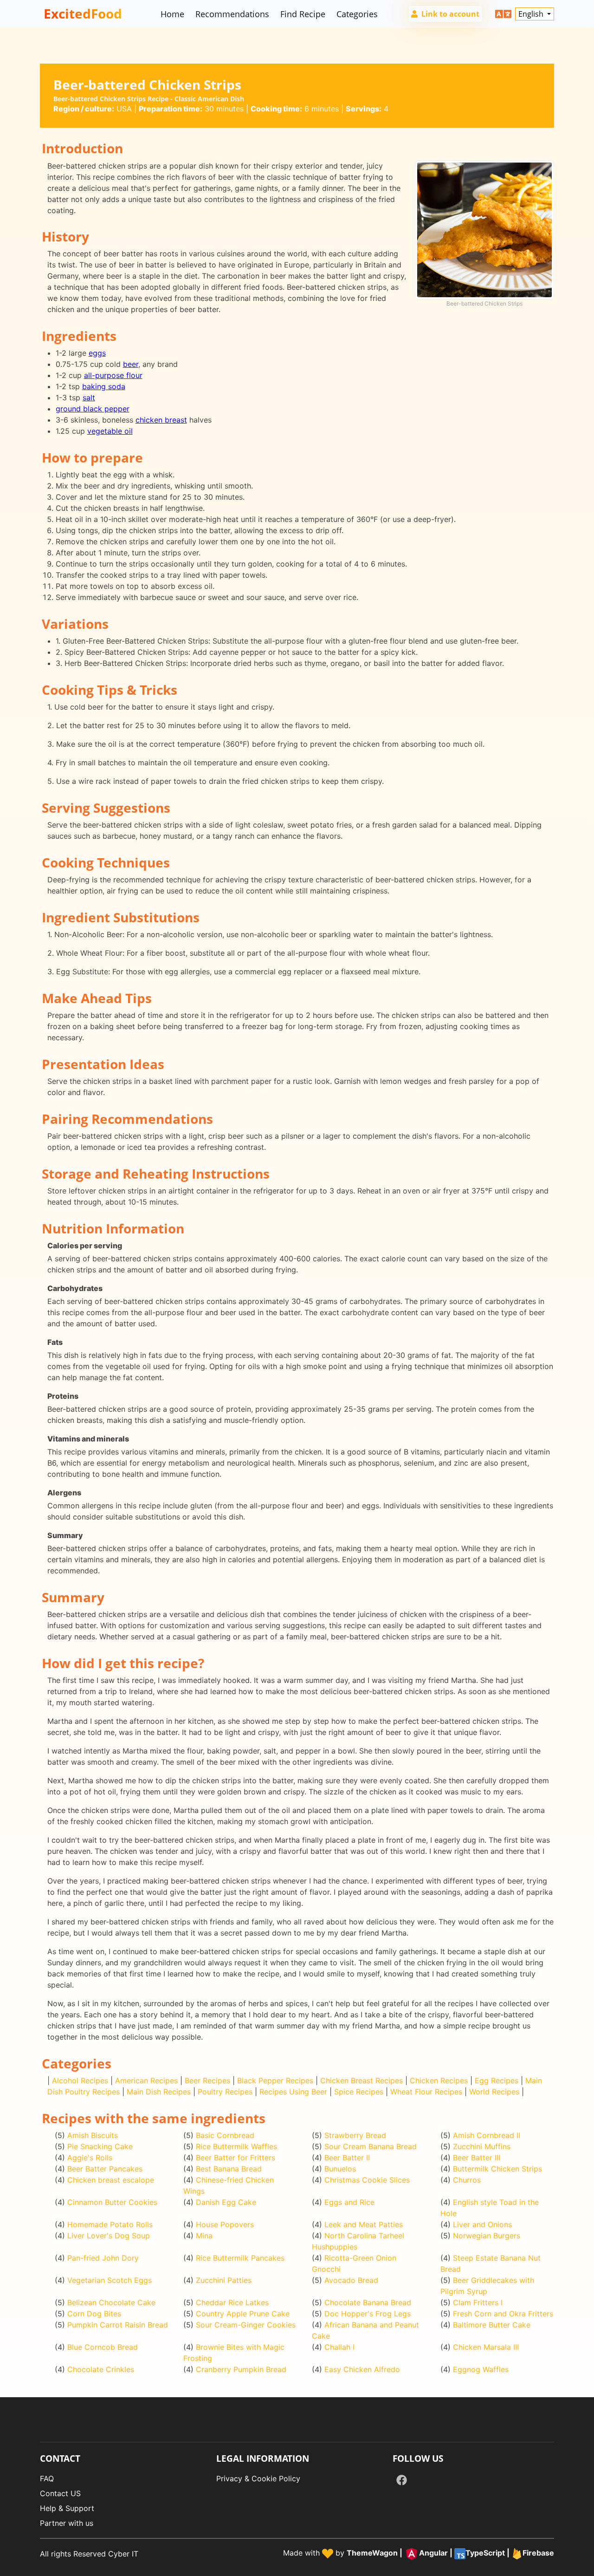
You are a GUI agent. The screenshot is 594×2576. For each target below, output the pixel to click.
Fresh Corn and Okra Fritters (503, 2314)
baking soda (104, 386)
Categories (357, 14)
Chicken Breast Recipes (362, 2080)
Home (172, 14)
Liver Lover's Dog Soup (109, 2236)
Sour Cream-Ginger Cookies (246, 2325)
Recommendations (232, 14)
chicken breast (161, 420)
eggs (97, 353)
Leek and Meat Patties (364, 2224)
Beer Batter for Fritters (236, 2158)
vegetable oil (110, 431)
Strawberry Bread (355, 2135)
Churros (467, 2180)
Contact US (60, 2493)
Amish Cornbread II (487, 2135)
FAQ (47, 2478)
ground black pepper (93, 409)
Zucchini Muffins (482, 2146)
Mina (204, 2236)
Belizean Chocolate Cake (111, 2302)
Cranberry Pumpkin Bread (241, 2369)
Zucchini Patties (224, 2280)
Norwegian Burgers (487, 2236)
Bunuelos (340, 2169)
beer (131, 364)
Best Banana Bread (229, 2169)
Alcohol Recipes (80, 2080)
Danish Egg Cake (226, 2202)
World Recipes (494, 2092)
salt (89, 398)
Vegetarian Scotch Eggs (110, 2280)
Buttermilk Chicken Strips (497, 2169)
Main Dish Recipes (159, 2092)
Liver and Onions (482, 2224)
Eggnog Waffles (481, 2369)
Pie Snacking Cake (100, 2146)
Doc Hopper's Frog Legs (368, 2314)
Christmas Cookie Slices (367, 2180)
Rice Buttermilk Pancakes (240, 2258)
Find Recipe (303, 14)
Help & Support (67, 2508)
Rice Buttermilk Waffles (236, 2146)
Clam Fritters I (478, 2302)
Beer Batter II (347, 2158)
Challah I (339, 2347)
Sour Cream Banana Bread (371, 2146)
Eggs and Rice (349, 2202)
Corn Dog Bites (94, 2314)
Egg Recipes (497, 2080)
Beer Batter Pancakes (105, 2169)
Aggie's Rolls (90, 2158)
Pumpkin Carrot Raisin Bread (118, 2325)
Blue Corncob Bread (103, 2347)
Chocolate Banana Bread (368, 2302)
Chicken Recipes (439, 2080)
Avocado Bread (351, 2280)
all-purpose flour (113, 375)
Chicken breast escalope (111, 2180)
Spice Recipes (359, 2092)
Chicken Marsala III (486, 2347)
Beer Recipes (207, 2080)
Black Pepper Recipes (275, 2080)
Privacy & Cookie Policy (258, 2478)
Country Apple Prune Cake (243, 2314)
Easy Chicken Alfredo (362, 2369)
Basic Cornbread (225, 2135)
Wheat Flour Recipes (426, 2092)
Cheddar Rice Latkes (232, 2302)
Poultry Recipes (225, 2092)
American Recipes (146, 2080)
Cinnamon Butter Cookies (112, 2202)
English (532, 14)
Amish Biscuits (93, 2135)
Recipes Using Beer (293, 2092)
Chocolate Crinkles (101, 2369)
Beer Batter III (477, 2158)
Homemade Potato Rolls (110, 2224)
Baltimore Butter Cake (492, 2325)
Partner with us (67, 2523)
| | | (450, 2553)
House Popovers (225, 2224)
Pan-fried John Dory (103, 2258)
